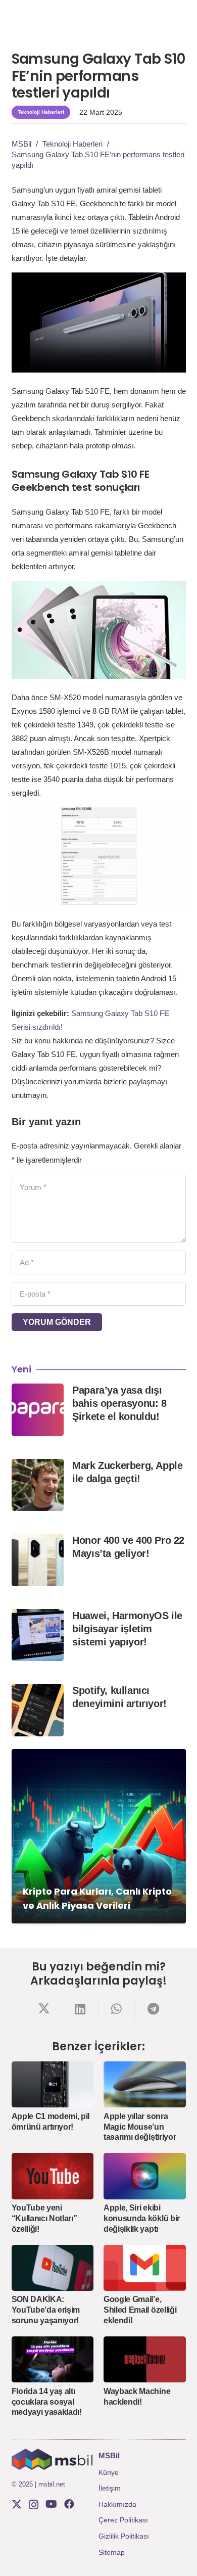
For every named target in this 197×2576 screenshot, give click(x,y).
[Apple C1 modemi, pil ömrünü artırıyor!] (53, 2084)
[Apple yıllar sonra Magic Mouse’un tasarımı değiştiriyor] (145, 2084)
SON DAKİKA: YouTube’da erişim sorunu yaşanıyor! (46, 2310)
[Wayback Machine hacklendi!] (145, 2359)
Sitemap (112, 2552)
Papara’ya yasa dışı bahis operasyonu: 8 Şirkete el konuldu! (119, 1403)
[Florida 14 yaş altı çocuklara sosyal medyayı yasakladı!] (53, 2359)
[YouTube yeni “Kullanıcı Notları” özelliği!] (53, 2176)
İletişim (110, 2488)
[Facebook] (69, 2504)
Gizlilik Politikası (124, 2536)
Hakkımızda (117, 2504)
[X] (17, 2504)
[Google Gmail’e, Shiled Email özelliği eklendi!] (145, 2268)
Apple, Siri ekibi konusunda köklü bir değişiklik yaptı (142, 2218)
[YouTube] (51, 2504)
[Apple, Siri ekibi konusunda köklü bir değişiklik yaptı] (145, 2176)
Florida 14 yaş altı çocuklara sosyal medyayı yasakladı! (47, 2402)
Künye (109, 2472)
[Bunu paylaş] (44, 2009)
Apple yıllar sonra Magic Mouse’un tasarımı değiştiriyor (140, 2127)
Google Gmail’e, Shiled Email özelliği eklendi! (140, 2310)
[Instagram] (34, 2505)
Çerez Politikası (123, 2520)
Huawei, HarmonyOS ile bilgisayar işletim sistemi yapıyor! (127, 1629)
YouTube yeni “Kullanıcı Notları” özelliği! (44, 2218)
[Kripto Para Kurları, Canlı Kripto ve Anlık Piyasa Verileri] (99, 1836)
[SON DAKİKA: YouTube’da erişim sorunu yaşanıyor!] (53, 2268)
